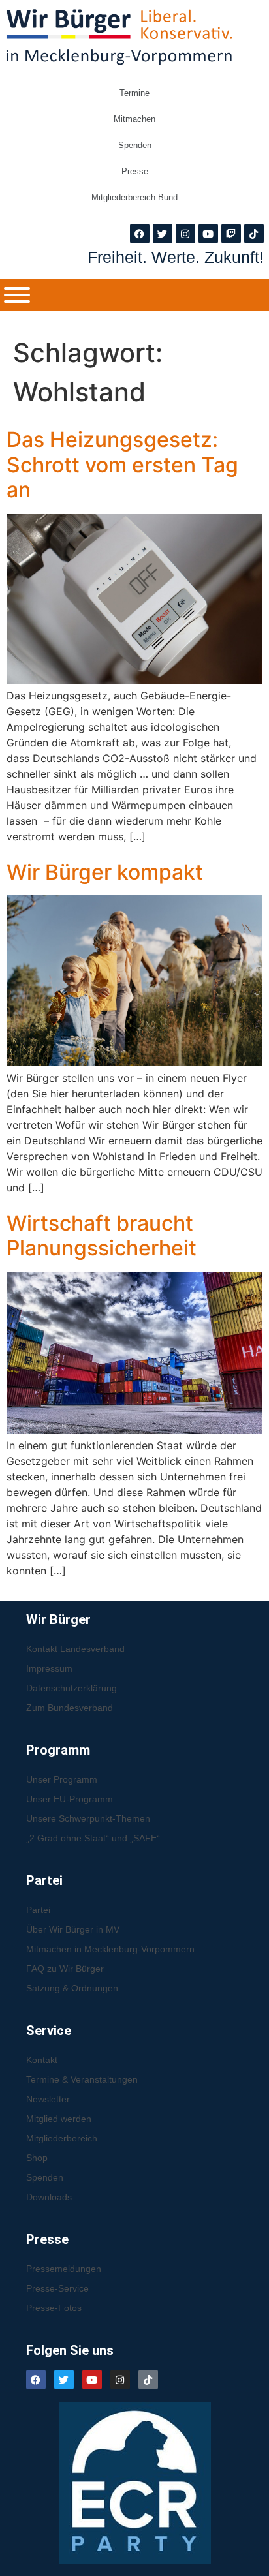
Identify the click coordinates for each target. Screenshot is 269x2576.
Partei (38, 1910)
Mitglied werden (59, 2119)
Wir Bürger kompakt (105, 872)
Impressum (49, 1668)
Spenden (135, 145)
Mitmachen (134, 119)
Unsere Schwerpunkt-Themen (88, 1818)
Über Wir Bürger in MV (73, 1929)
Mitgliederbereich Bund (134, 197)
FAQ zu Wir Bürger (65, 1969)
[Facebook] (140, 234)
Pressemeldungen (64, 2269)
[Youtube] (208, 234)
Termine (134, 93)
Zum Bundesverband (70, 1708)
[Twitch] (231, 234)
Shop (37, 2158)
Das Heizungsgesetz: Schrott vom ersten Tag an (122, 465)
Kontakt (42, 2060)
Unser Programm (62, 1779)
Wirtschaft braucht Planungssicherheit (102, 1235)
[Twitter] (163, 234)
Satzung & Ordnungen (72, 1988)
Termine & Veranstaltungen (82, 2079)
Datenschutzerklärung (71, 1688)
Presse (135, 171)
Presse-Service (57, 2288)
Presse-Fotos (54, 2308)
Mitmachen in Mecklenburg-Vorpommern (110, 1949)
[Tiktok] (254, 234)
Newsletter (48, 2099)
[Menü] (17, 295)
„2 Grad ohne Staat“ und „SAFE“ (93, 1838)
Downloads (49, 2197)
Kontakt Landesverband (75, 1649)
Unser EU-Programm (70, 1799)
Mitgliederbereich (62, 2138)
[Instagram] (185, 234)
